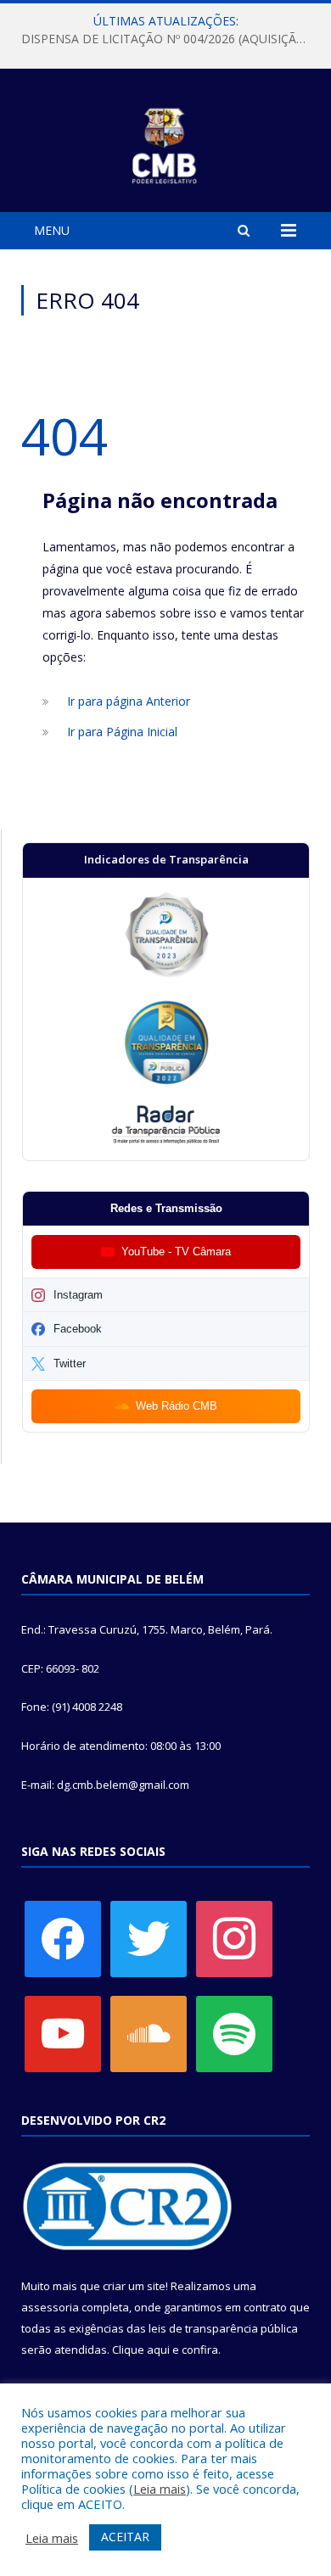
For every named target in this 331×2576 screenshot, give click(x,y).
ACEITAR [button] (125, 2537)
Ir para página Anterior (129, 701)
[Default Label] (63, 2033)
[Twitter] (149, 1938)
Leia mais (160, 2489)
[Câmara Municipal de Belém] (166, 143)
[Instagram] (234, 1938)
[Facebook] (63, 1938)
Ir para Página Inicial (122, 732)
